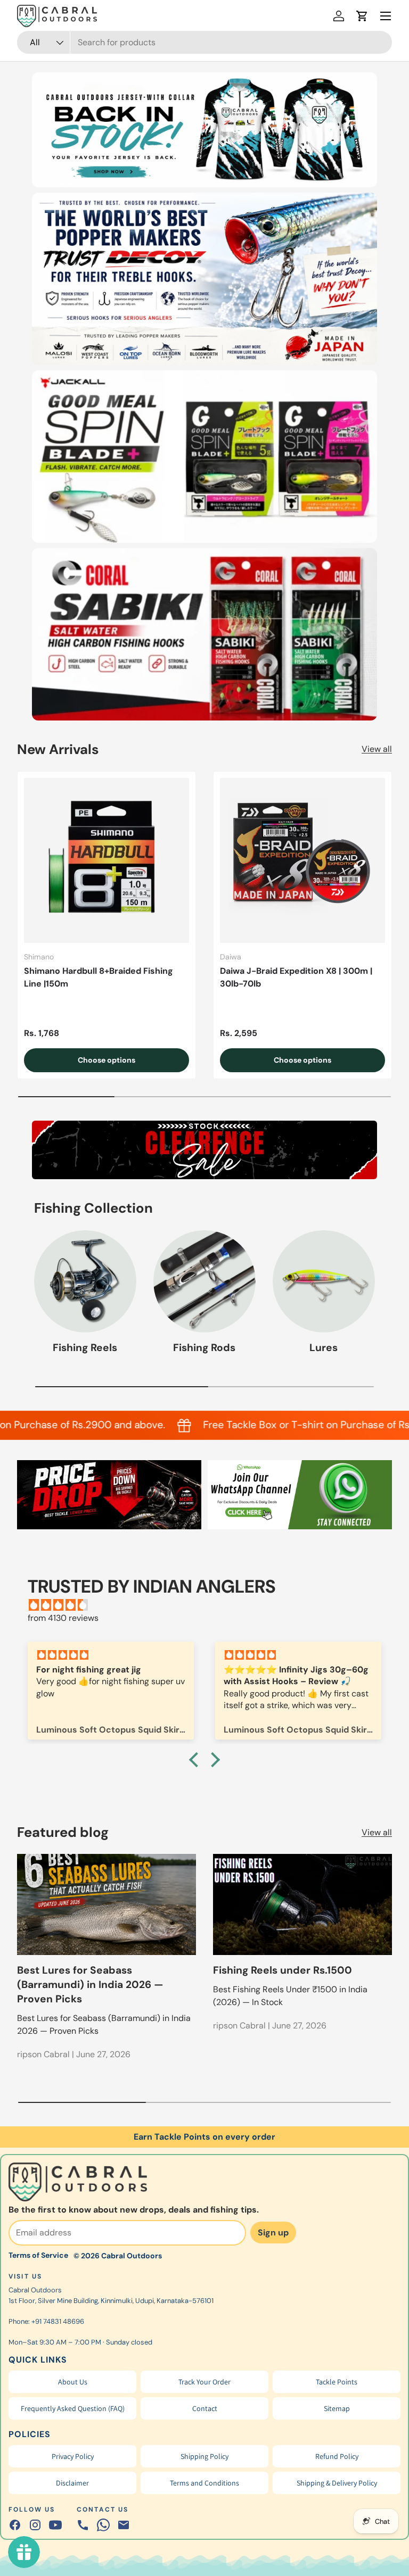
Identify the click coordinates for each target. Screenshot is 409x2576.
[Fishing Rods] (204, 1281)
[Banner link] (204, 1150)
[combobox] (204, 42)
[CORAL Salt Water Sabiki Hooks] (204, 634)
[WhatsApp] (103, 2525)
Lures (324, 1348)
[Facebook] (15, 2525)
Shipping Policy (204, 2456)
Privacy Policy (73, 2456)
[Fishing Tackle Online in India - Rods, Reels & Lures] (204, 130)
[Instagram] (35, 2525)
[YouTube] (55, 2525)
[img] (210, 1605)
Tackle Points (337, 2382)
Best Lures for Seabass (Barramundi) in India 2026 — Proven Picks (90, 1985)
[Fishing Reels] (85, 1281)
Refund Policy (337, 2456)
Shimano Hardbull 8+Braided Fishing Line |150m (99, 977)
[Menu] (386, 16)
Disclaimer (72, 2483)
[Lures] (324, 1281)
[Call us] (83, 2525)
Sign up (273, 2233)
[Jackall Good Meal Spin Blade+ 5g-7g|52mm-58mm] (204, 457)
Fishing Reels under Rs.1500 (283, 1970)
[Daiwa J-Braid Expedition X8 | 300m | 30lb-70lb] (302, 860)
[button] (362, 16)
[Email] (124, 2525)
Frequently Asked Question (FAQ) (73, 2408)
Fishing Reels (85, 1348)
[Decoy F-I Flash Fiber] (204, 279)
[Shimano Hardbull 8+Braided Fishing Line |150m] (107, 860)
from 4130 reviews (63, 1618)
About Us (73, 2382)
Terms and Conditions (204, 2483)
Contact (205, 2408)
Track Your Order (204, 2382)
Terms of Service (38, 2255)
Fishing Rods (204, 1348)
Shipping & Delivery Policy (337, 2483)
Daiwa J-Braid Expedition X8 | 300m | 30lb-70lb (296, 977)
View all (377, 749)
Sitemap (337, 2408)
